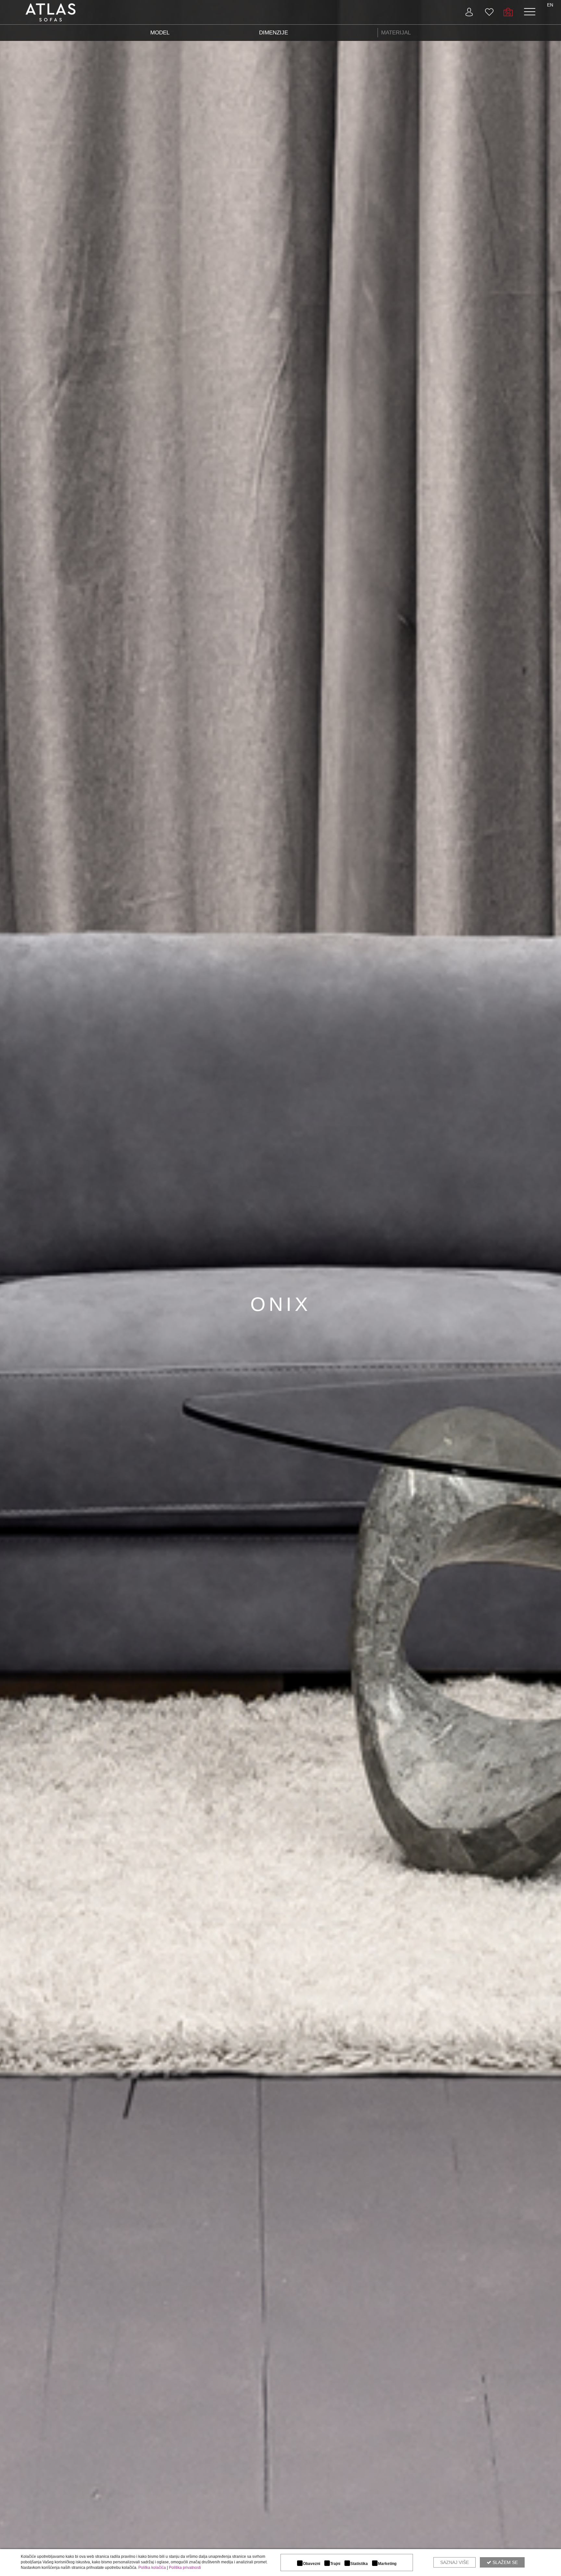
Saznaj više (455, 2562)
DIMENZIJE (274, 33)
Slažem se (505, 2562)
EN (550, 5)
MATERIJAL (396, 33)
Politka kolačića (152, 2568)
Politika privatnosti (185, 2568)
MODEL (160, 33)
